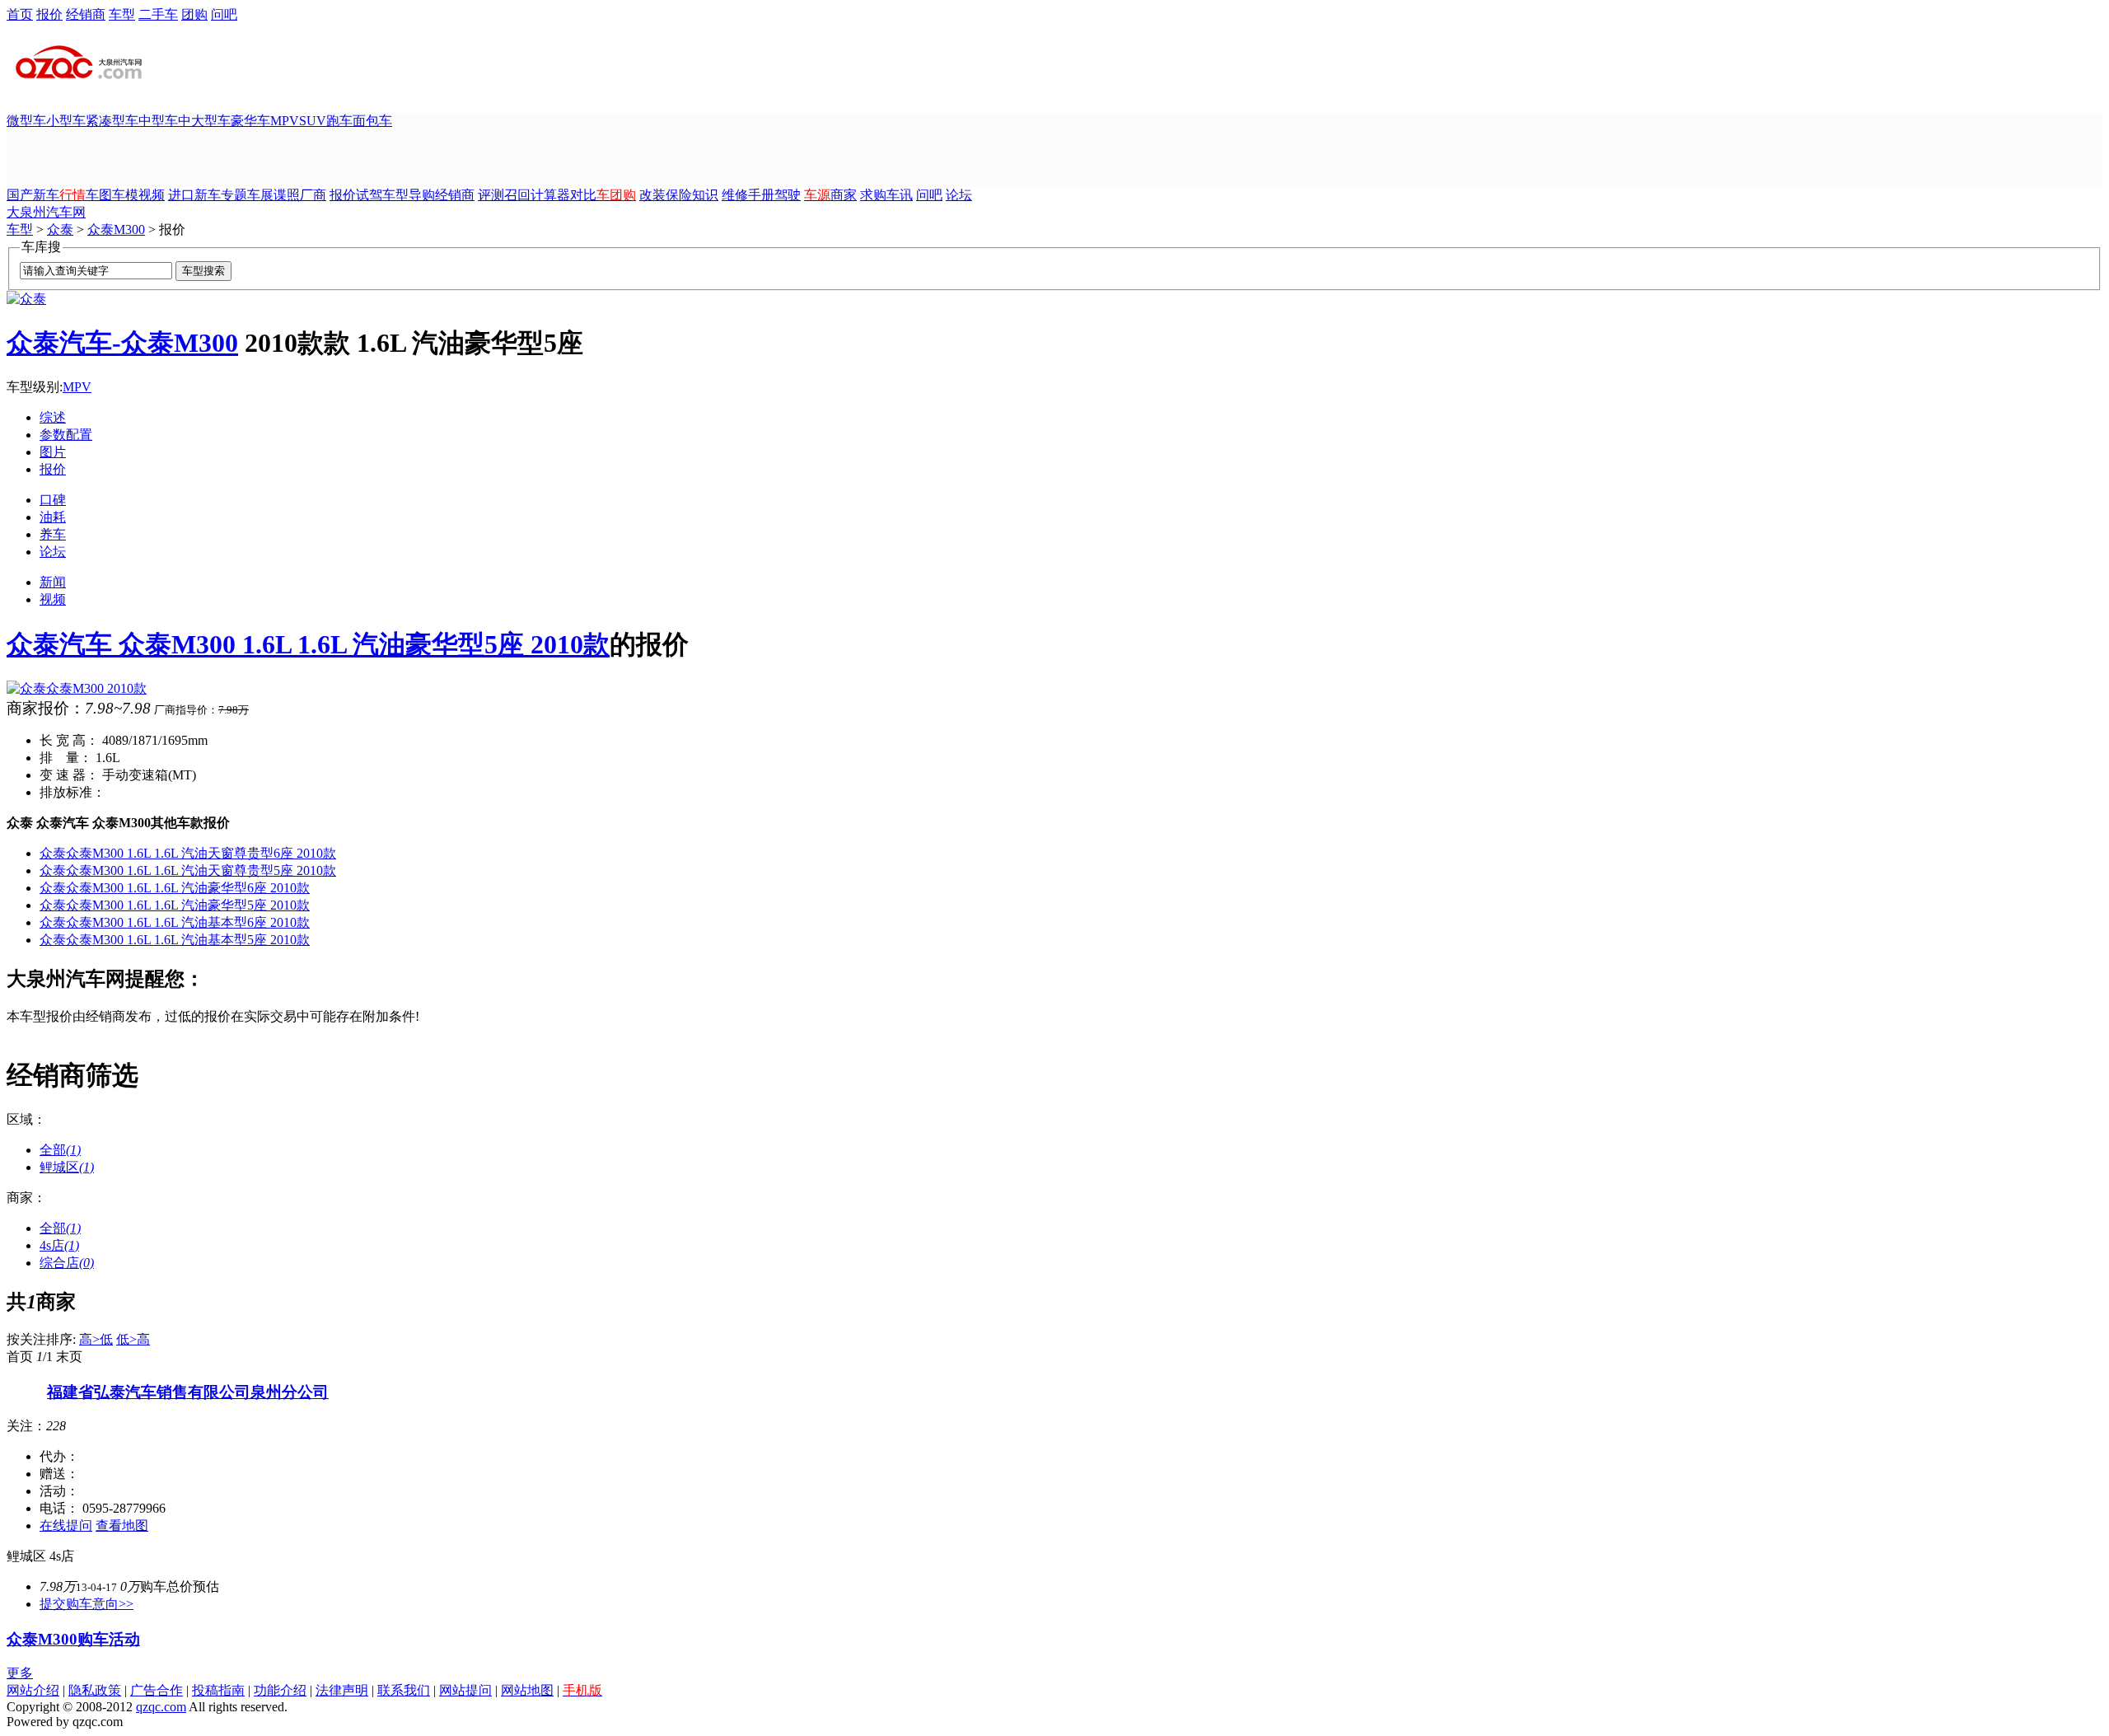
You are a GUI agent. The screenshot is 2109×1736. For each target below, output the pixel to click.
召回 (517, 195)
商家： (26, 1198)
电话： (59, 1508)
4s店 (59, 1245)
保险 (679, 195)
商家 (844, 195)
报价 (49, 14)
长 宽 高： (69, 740)
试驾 (369, 195)
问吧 (224, 14)
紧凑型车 (112, 121)
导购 (422, 195)
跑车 (339, 121)
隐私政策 (95, 1690)
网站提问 (465, 1690)
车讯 (900, 195)
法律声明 (342, 1690)
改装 (652, 195)
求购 (873, 195)
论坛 (959, 195)
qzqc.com (161, 1707)
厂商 (313, 195)
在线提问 (66, 1525)
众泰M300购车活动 (73, 1639)
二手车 (158, 14)
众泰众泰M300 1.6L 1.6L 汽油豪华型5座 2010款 (175, 905)
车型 (122, 14)
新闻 (53, 582)
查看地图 (122, 1525)
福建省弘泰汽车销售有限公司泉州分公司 (188, 1392)
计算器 (550, 195)
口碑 (53, 500)
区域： (26, 1119)
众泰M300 (116, 229)
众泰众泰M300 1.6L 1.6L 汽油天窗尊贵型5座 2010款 (188, 870)
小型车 (66, 121)
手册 (761, 195)
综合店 (67, 1263)
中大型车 (204, 121)
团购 (194, 14)
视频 (152, 195)
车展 (260, 195)
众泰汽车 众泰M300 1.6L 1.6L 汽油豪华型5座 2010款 (308, 644)
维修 (735, 195)
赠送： (59, 1474)
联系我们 (404, 1690)
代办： (59, 1456)
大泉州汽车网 (46, 212)
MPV (285, 121)
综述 (53, 417)
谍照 (287, 195)
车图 (99, 195)
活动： (59, 1491)
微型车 (26, 121)
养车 (53, 534)
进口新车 (194, 195)
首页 (20, 14)
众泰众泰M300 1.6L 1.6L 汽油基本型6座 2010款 (175, 922)
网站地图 (527, 1690)
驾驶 (788, 195)
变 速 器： (69, 775)
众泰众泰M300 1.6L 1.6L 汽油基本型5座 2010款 (175, 940)
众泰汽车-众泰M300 (122, 343)
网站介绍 (33, 1690)
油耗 (53, 517)
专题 (234, 195)
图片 (53, 452)
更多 (20, 1673)
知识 (705, 195)
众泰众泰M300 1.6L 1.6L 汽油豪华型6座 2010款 (175, 888)
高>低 (96, 1339)
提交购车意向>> (87, 1604)
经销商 (86, 14)
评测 (491, 195)
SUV (313, 121)
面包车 (372, 121)
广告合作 (157, 1690)
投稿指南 (218, 1690)
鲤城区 (67, 1167)
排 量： (66, 758)
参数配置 (66, 435)
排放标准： (72, 792)
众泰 (60, 229)
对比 (583, 195)
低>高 (133, 1339)
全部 (60, 1150)
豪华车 (250, 121)
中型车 (158, 121)
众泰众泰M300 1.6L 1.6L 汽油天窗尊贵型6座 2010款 (188, 853)
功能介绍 (280, 1690)
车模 (125, 195)
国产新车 (33, 195)
